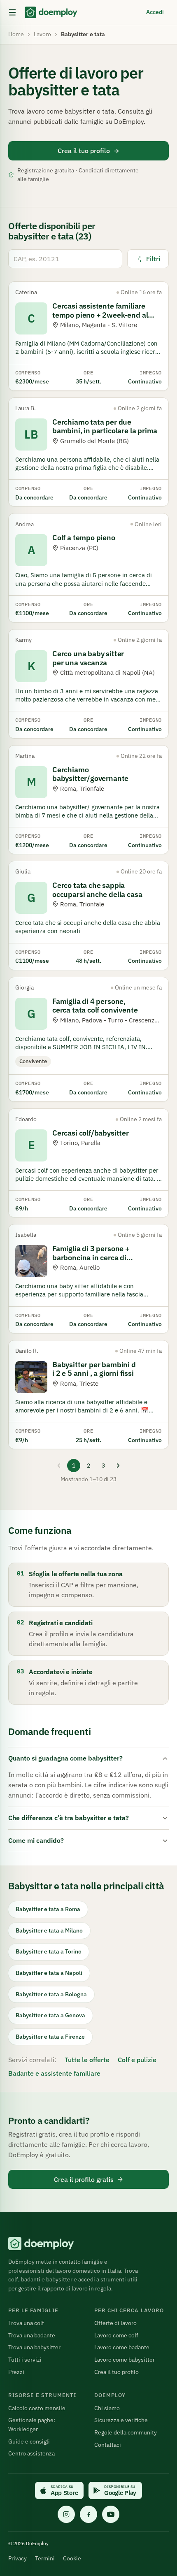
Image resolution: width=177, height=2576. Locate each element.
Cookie (72, 2558)
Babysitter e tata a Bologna (51, 1994)
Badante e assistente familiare (54, 2073)
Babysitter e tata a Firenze (50, 2037)
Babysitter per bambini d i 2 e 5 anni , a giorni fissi (94, 1369)
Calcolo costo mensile (37, 2408)
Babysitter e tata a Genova (50, 2015)
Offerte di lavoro (115, 2323)
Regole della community (126, 2432)
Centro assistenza (31, 2453)
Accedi (155, 12)
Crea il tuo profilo (84, 151)
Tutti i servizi (25, 2360)
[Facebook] (88, 2514)
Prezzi (16, 2372)
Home (16, 34)
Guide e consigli (29, 2441)
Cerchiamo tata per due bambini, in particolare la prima (105, 426)
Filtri (153, 259)
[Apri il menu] (12, 12)
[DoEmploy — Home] (51, 12)
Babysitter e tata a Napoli (49, 1973)
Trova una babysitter (34, 2347)
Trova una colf (26, 2323)
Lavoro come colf (116, 2335)
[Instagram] (66, 2514)
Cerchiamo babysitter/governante (90, 774)
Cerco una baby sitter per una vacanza (88, 658)
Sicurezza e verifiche (121, 2420)
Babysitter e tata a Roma (48, 1909)
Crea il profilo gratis (84, 2179)
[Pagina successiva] (118, 1466)
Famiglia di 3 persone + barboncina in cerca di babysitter (91, 1257)
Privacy (17, 2558)
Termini (45, 2558)
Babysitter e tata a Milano (49, 1930)
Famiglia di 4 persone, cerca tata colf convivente (95, 1006)
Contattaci (108, 2445)
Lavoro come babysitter (125, 2360)
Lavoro (42, 34)
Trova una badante (32, 2335)
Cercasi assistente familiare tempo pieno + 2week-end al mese (100, 315)
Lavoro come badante (122, 2347)
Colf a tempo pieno (84, 538)
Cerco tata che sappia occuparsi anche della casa (97, 890)
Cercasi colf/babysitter (91, 1133)
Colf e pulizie (137, 2060)
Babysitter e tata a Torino (49, 1951)
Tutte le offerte (87, 2060)
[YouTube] (111, 2514)
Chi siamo (107, 2408)
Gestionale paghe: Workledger (32, 2425)
